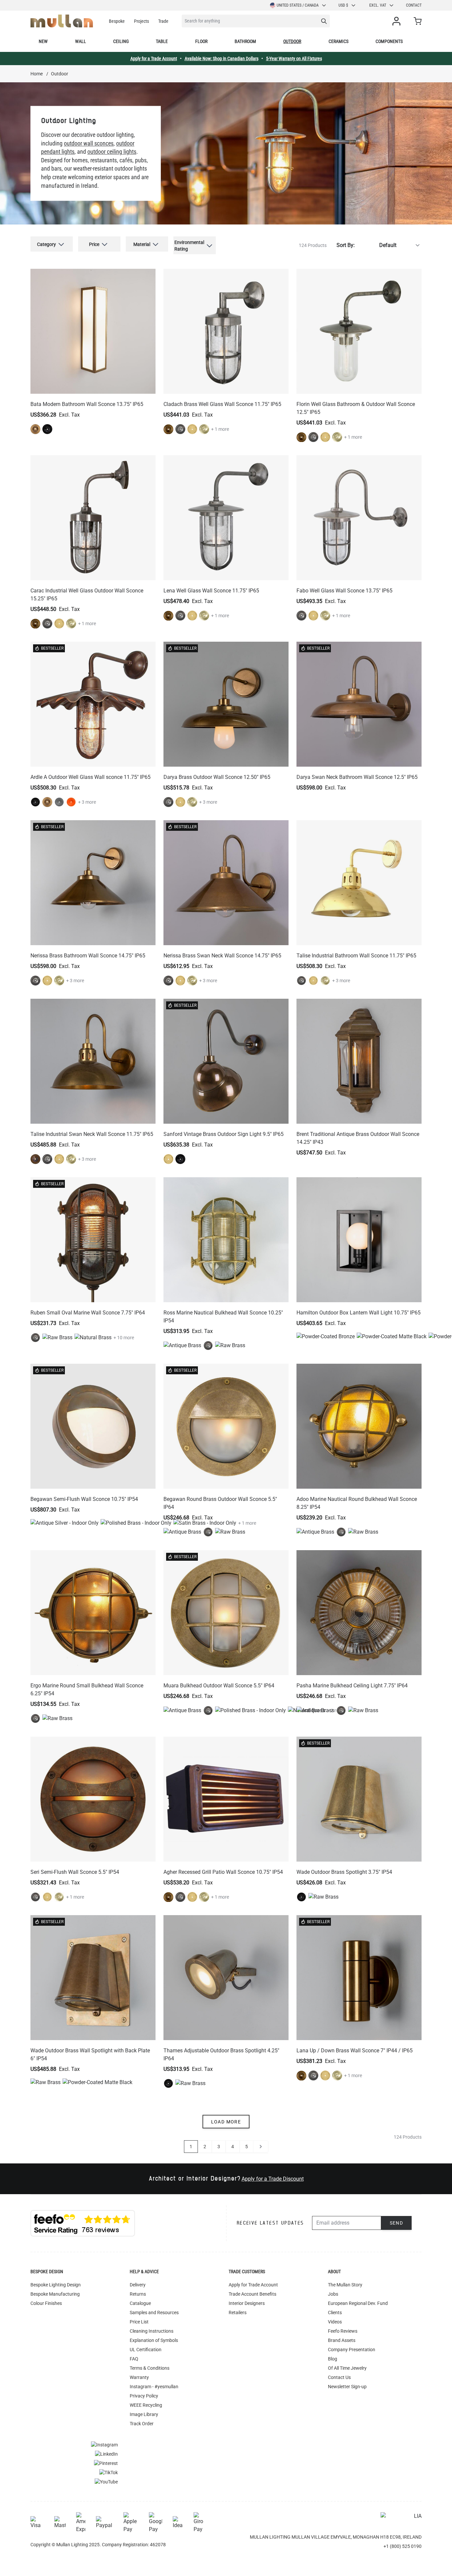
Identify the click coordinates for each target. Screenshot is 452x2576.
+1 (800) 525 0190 (403, 2546)
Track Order (142, 2424)
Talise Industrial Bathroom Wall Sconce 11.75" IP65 (356, 956)
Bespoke (117, 21)
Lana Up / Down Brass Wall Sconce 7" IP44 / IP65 (355, 2051)
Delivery (138, 2285)
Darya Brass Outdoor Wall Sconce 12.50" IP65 (217, 777)
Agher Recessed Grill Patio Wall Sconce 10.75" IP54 (223, 1872)
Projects (141, 21)
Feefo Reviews (343, 2331)
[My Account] (398, 21)
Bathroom (245, 41)
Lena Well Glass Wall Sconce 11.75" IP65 (211, 591)
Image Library (144, 2414)
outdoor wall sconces (89, 143)
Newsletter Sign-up (347, 2387)
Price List (139, 2322)
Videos (335, 2322)
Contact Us (339, 2377)
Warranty (139, 2377)
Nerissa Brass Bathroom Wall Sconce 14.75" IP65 (88, 956)
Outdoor (292, 41)
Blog (333, 2359)
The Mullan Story (345, 2285)
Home (37, 74)
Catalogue (140, 2303)
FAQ (134, 2359)
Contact (414, 5)
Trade (163, 21)
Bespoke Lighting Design (56, 2285)
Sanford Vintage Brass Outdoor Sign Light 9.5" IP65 (224, 1134)
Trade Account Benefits (252, 2294)
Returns (138, 2294)
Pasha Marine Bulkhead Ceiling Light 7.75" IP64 (352, 1686)
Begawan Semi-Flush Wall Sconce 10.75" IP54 (84, 1499)
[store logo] (62, 21)
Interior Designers (247, 2303)
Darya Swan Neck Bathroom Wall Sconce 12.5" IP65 (357, 777)
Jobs (333, 2294)
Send (397, 2223)
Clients (335, 2313)
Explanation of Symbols (154, 2340)
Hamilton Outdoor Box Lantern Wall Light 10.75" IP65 (359, 1313)
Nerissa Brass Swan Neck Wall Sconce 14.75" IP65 (222, 956)
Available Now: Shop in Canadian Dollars (222, 59)
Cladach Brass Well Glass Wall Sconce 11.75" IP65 (222, 404)
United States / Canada (298, 5)
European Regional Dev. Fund (358, 2303)
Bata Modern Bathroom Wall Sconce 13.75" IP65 (87, 404)
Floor (201, 41)
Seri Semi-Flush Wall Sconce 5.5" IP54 (75, 1872)
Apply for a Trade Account (154, 59)
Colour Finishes (46, 2303)
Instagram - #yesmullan (154, 2387)
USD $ (343, 5)
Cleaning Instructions (152, 2331)
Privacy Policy (144, 2396)
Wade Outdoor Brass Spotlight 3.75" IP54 (344, 1872)
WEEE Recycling (146, 2405)
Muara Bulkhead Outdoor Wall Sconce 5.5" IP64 (219, 1686)
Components (389, 41)
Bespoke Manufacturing (55, 2294)
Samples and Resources (154, 2313)
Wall (81, 41)
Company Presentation (352, 2350)
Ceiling (121, 41)
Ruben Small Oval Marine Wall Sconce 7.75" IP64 (88, 1313)
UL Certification (146, 2350)
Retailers (238, 2313)
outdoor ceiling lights (112, 152)
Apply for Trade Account (253, 2285)
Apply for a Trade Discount (273, 2179)
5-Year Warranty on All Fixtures (294, 59)
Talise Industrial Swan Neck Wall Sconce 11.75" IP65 (92, 1134)
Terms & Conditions (150, 2368)
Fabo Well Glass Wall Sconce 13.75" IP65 (344, 591)
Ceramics (339, 41)
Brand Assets (342, 2340)
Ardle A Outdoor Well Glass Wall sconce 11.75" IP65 (90, 777)
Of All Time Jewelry (347, 2368)
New (43, 41)
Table (162, 41)
